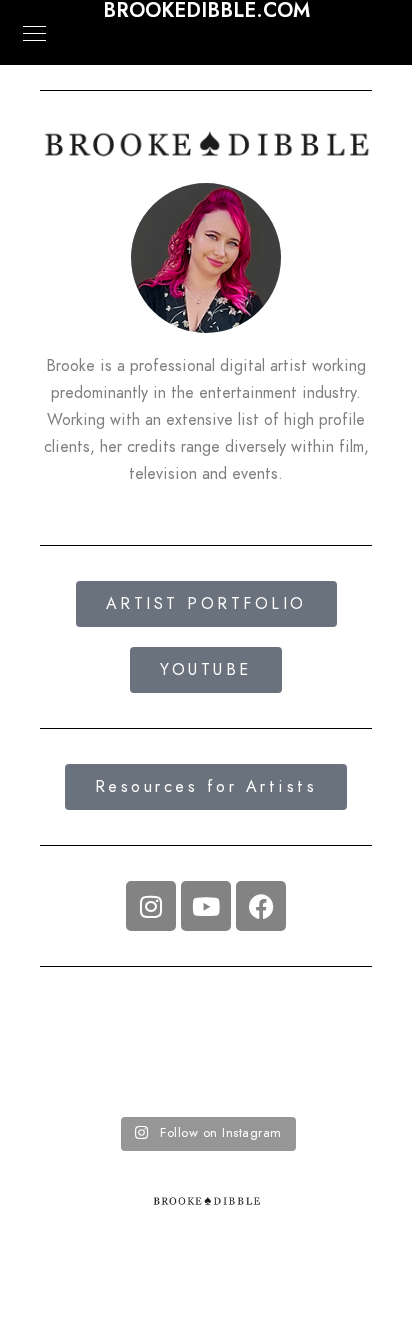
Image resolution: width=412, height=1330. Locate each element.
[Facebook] (261, 906)
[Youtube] (206, 906)
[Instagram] (151, 906)
